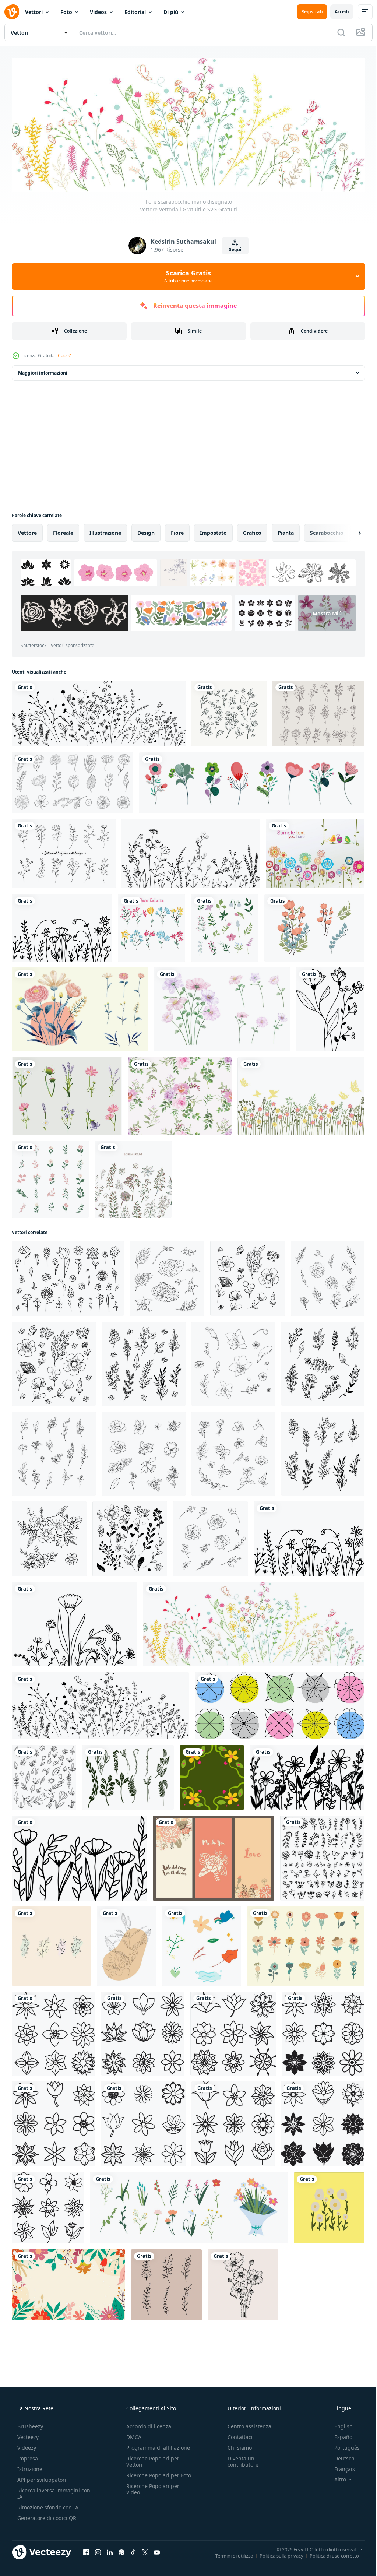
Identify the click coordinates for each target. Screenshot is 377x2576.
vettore (27, 530)
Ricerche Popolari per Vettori (151, 2435)
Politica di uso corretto (329, 2529)
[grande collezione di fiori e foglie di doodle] (318, 1838)
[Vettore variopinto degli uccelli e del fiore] (311, 849)
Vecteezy (27, 2410)
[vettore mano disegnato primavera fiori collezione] (301, 1925)
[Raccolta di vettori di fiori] (66, 1088)
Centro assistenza (246, 2399)
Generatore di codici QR (46, 2491)
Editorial (135, 12)
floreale (63, 530)
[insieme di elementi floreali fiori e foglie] (149, 922)
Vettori (34, 12)
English (339, 2399)
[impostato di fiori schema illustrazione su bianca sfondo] (53, 2011)
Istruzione (29, 2442)
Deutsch (340, 2431)
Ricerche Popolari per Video (151, 2468)
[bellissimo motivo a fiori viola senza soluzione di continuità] (177, 1088)
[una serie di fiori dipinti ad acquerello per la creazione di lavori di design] (79, 1002)
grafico (252, 530)
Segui (233, 247)
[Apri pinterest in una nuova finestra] (121, 2526)
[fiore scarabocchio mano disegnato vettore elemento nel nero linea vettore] (325, 1002)
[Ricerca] (336, 32)
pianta (286, 530)
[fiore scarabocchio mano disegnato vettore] (97, 711)
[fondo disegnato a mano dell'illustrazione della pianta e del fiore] (209, 1759)
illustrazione (105, 530)
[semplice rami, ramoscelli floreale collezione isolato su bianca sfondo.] (126, 1759)
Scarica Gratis (186, 274)
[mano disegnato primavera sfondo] (68, 2259)
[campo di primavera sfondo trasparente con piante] (297, 1088)
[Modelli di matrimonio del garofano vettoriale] (210, 1838)
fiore (177, 530)
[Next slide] (348, 531)
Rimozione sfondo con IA (47, 2480)
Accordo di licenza (147, 2399)
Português (342, 2421)
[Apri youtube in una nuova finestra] (157, 2526)
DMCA (132, 2410)
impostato (213, 530)
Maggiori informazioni (43, 371)
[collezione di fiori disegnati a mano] (226, 711)
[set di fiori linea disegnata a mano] (72, 779)
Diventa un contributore (239, 2435)
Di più (171, 12)
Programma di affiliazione (156, 2421)
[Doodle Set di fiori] (314, 711)
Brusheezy (29, 2399)
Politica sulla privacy (276, 2529)
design (146, 530)
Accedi (336, 12)
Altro (335, 2453)
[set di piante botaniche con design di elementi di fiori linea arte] (63, 849)
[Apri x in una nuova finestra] (145, 2526)
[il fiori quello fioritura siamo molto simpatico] (324, 2183)
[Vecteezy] (12, 12)
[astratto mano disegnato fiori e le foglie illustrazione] (198, 1925)
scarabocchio (327, 530)
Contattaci (236, 2410)
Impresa (27, 2431)
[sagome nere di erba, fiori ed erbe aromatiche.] (188, 849)
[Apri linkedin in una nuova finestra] (110, 2526)
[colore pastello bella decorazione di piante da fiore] (50, 1170)
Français (340, 2442)
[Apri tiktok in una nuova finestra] (133, 2526)
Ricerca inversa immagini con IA (48, 2467)
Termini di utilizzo (229, 2529)
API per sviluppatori (41, 2453)
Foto (66, 12)
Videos (98, 12)
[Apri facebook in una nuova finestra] (86, 2526)
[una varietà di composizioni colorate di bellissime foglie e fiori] (310, 922)
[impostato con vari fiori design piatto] (248, 779)
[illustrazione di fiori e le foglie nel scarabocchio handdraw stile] (164, 1268)
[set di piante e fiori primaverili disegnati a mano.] (222, 922)
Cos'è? (64, 353)
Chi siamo (236, 2421)
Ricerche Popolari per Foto (151, 2452)
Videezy (26, 2421)
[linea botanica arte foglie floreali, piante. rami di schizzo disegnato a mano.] (124, 1925)
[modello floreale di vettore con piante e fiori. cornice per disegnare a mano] (131, 1170)
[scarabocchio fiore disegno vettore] (303, 1759)
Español (339, 2410)
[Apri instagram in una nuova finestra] (98, 2526)
